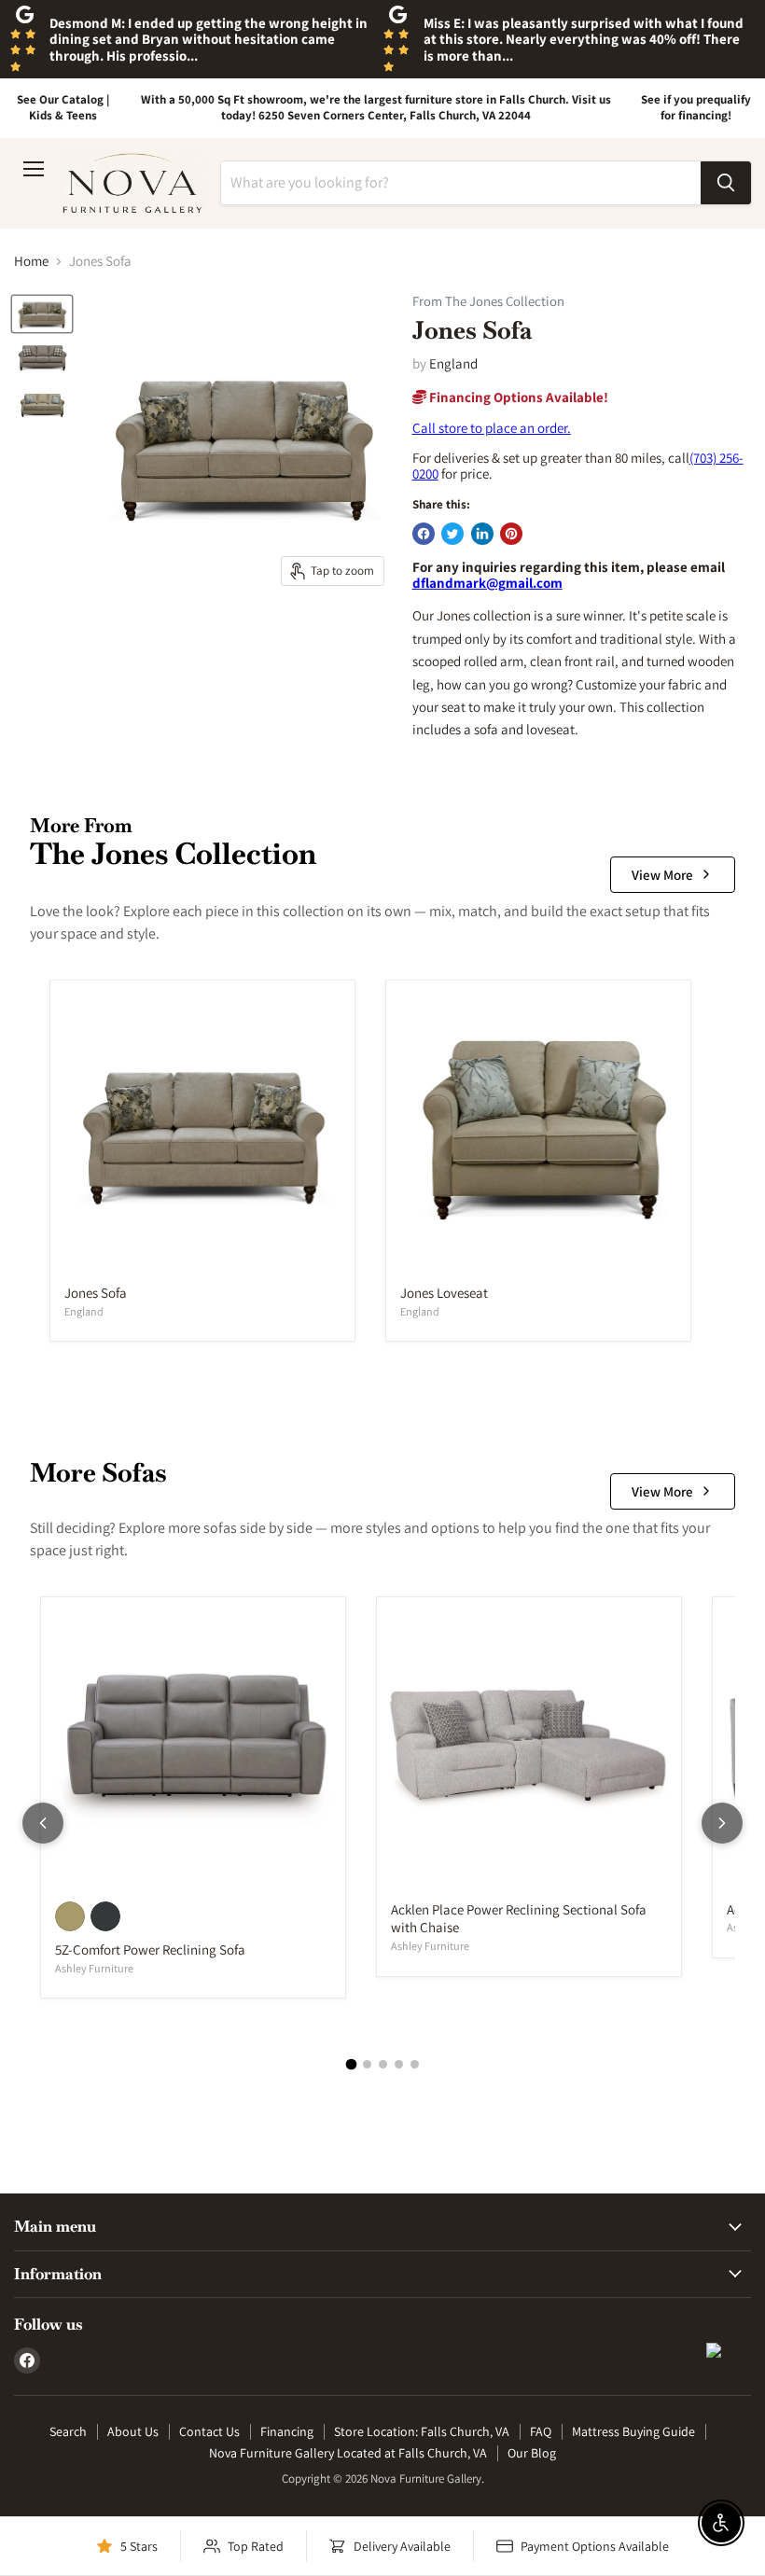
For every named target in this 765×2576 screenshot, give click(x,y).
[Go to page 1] (351, 2065)
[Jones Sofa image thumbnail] (42, 314)
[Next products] (722, 1823)
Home (31, 261)
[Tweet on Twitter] (452, 534)
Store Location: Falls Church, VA (422, 2431)
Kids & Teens (63, 115)
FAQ (541, 2431)
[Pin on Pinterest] (511, 534)
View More (662, 875)
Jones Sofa (96, 1293)
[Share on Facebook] (424, 534)
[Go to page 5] (415, 2064)
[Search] (726, 183)
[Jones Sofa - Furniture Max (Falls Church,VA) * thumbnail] (42, 358)
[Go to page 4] (399, 2064)
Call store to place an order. (492, 428)
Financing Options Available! (517, 397)
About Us (133, 2431)
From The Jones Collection (488, 302)
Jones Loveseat (444, 1293)
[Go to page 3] (383, 2064)
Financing (287, 2431)
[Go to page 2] (367, 2064)
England (453, 363)
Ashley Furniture (94, 1968)
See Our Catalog (60, 99)
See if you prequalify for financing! (696, 107)
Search (68, 2431)
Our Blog (532, 2453)
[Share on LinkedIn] (482, 534)
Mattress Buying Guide (633, 2431)
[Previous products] (43, 1823)
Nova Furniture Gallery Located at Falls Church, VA (348, 2453)
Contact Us (209, 2431)
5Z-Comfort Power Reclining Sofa (150, 1949)
